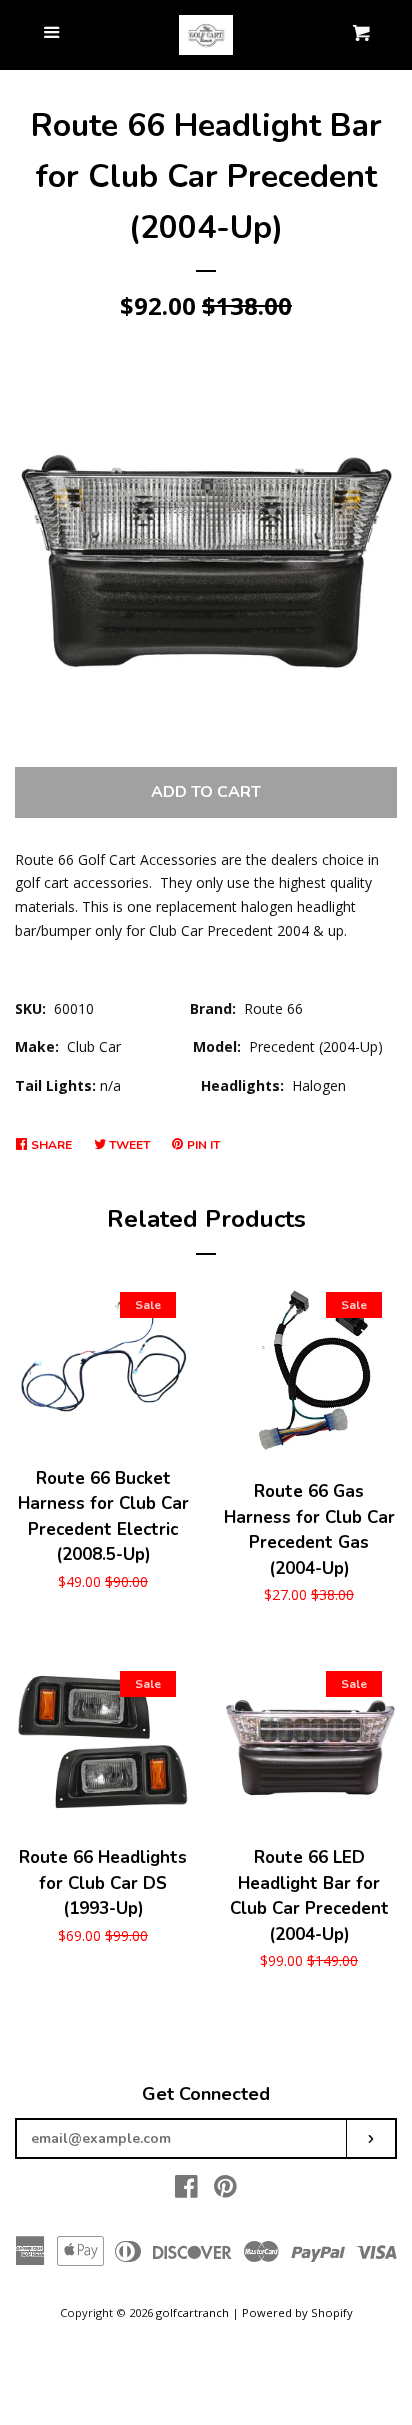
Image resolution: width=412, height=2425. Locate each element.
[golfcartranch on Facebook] (186, 2190)
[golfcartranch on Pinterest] (225, 2190)
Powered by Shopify (297, 2312)
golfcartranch (192, 2312)
